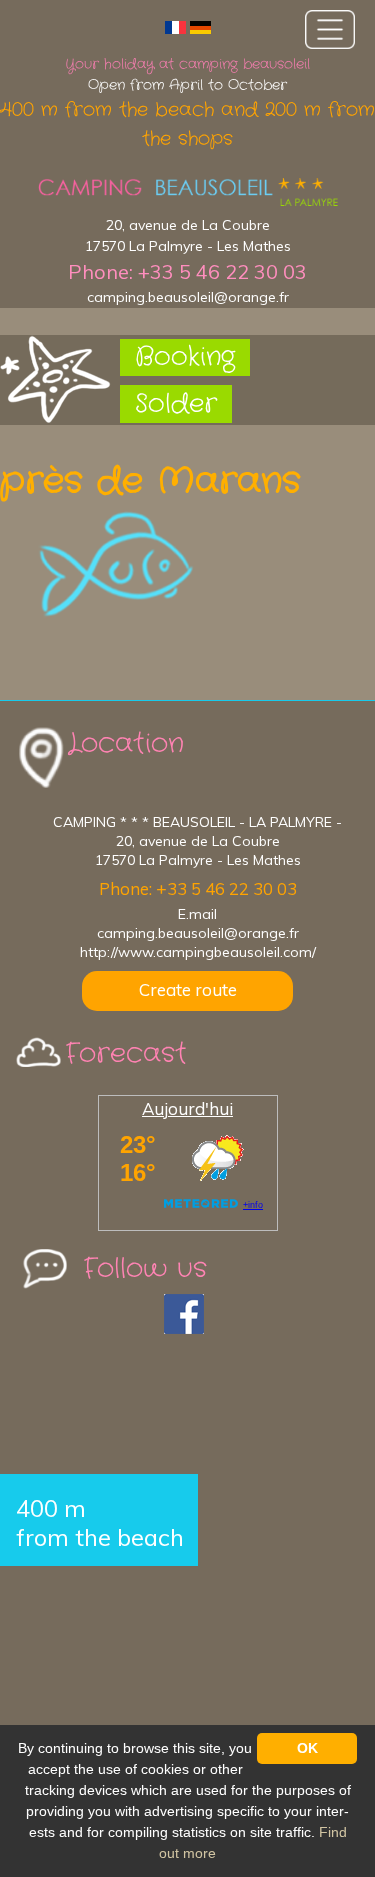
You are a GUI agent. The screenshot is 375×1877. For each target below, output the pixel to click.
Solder (176, 404)
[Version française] (175, 26)
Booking (185, 357)
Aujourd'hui (187, 1108)
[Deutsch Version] (200, 26)
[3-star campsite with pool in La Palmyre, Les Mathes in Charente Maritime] (188, 192)
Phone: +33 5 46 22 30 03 (187, 271)
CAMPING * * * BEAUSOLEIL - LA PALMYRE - (197, 822)
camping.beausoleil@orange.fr (188, 297)
